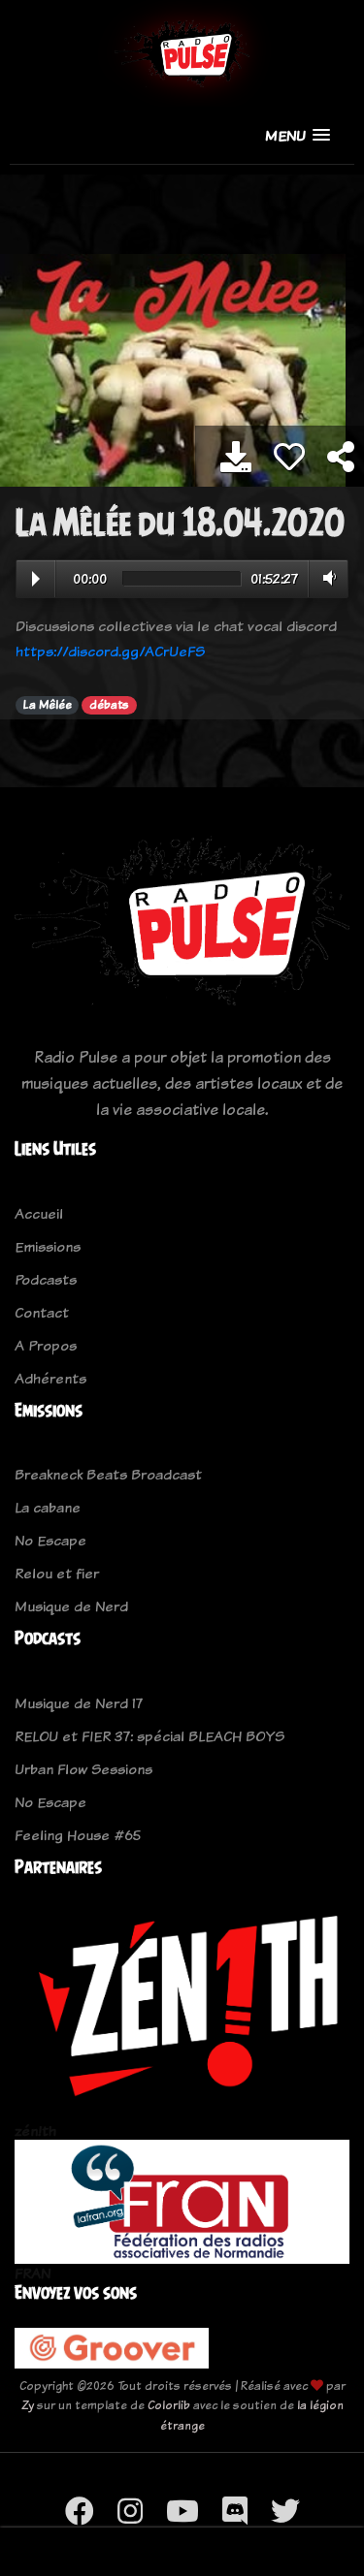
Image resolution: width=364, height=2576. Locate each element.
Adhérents (50, 1378)
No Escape (50, 1540)
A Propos (46, 1345)
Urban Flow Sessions (83, 1769)
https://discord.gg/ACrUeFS (110, 651)
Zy (28, 2405)
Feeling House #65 (78, 1835)
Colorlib (169, 2405)
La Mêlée (48, 705)
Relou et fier (57, 1573)
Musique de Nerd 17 (79, 1703)
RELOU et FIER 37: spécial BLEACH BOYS (149, 1736)
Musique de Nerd (71, 1606)
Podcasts (46, 1279)
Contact (42, 1312)
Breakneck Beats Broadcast (108, 1474)
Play (36, 579)
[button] (298, 135)
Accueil (39, 1213)
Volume (326, 578)
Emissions (48, 1246)
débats (109, 705)
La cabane (48, 1507)
